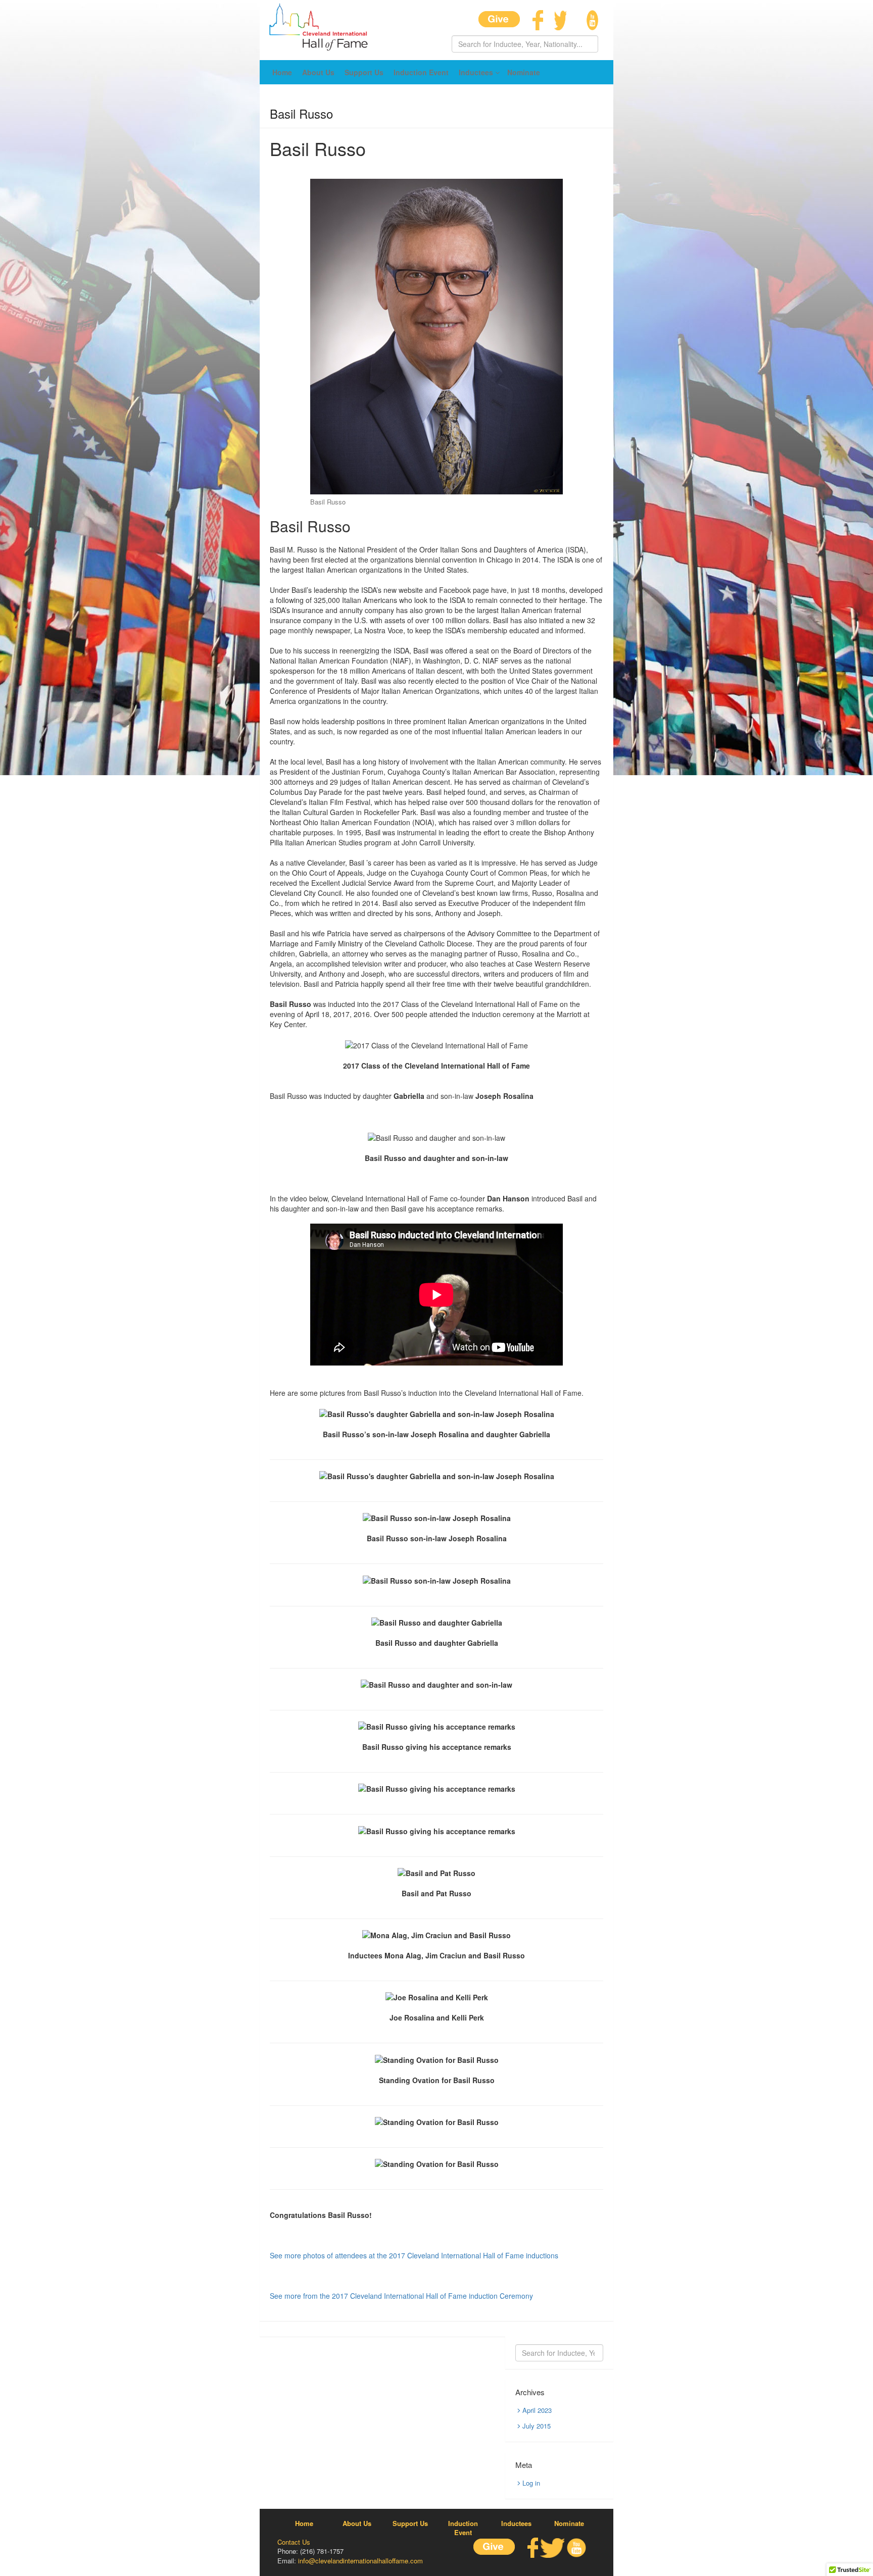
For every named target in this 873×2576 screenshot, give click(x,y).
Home (282, 72)
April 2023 (537, 2410)
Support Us (364, 72)
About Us (318, 72)
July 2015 (537, 2426)
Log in (531, 2483)
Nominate (524, 72)
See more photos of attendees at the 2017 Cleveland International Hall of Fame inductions (414, 2255)
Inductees (476, 72)
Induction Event (421, 72)
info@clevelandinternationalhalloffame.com (360, 2561)
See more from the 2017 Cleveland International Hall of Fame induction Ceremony (401, 2296)
